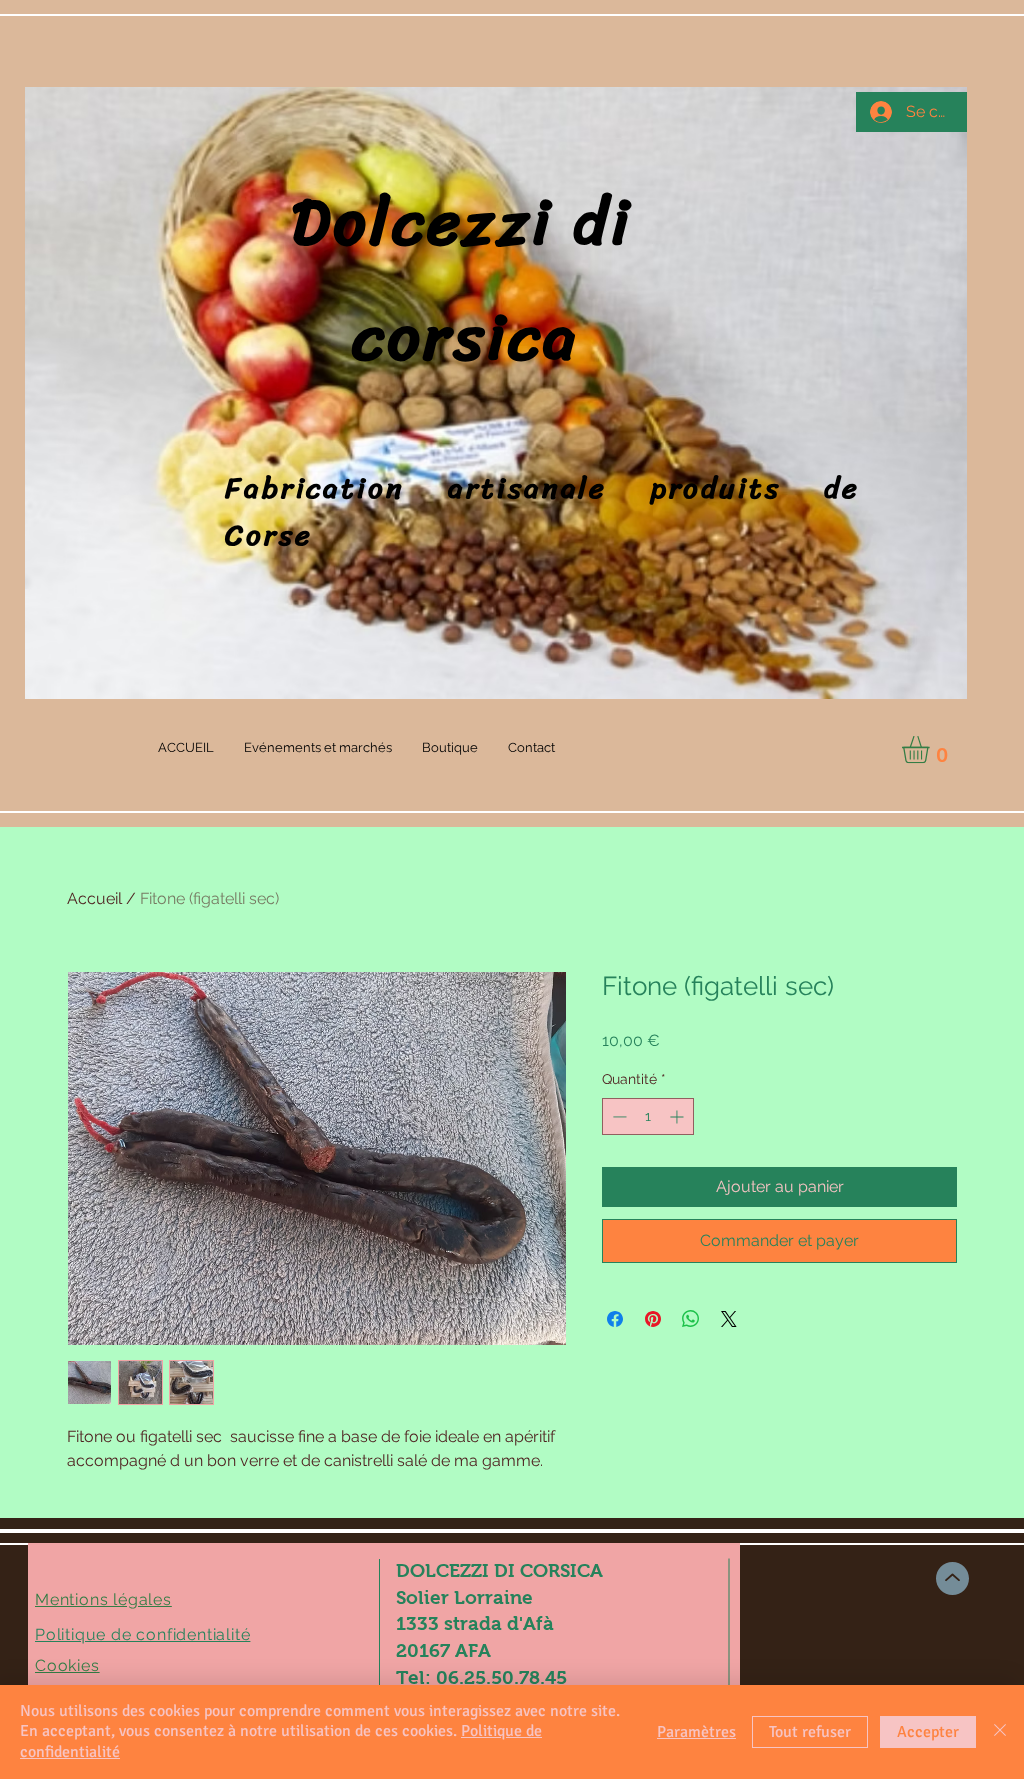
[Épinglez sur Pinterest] (653, 1319)
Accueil (94, 898)
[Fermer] (1000, 1732)
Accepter (928, 1732)
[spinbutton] (648, 1116)
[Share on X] (729, 1319)
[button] (931, 749)
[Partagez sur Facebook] (615, 1319)
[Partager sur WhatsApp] (691, 1319)
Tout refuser (810, 1732)
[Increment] (678, 1116)
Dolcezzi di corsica (532, 280)
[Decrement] (617, 1116)
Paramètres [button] (696, 1732)
